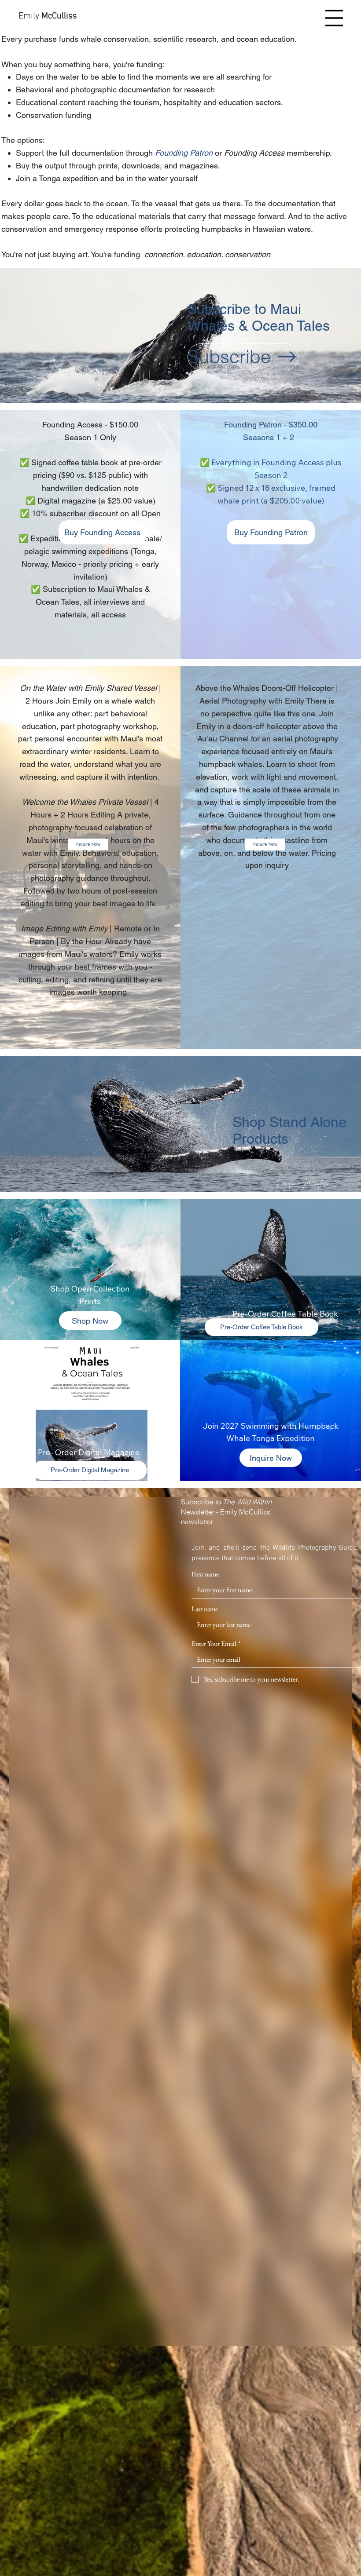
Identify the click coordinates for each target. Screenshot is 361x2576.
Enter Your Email (216, 1644)
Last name (205, 1609)
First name (205, 1574)
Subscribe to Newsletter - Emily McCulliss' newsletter (227, 1512)
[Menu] (334, 18)
